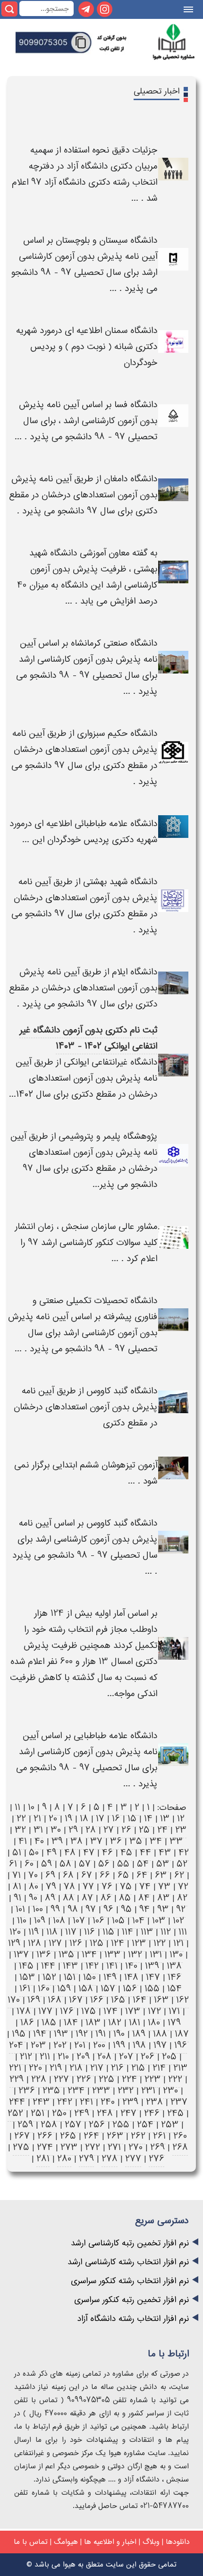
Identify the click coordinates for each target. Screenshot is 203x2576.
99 (55, 1909)
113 (147, 1932)
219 (56, 2068)
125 (97, 1943)
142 (92, 1966)
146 (174, 1977)
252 (15, 2113)
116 (89, 1932)
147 (153, 1977)
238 (154, 2102)
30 (56, 1830)
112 (166, 1932)
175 (89, 2011)
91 (17, 1898)
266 (45, 2136)
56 (104, 1864)
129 (14, 1943)
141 (112, 1966)
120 (15, 1932)
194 (40, 2034)
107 (79, 1921)
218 (76, 2068)
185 (49, 2023)
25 (144, 1830)
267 (22, 2136)
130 (176, 1955)
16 (116, 1819)
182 (115, 2023)
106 (98, 1921)
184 (71, 2023)
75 (126, 1887)
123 (139, 1943)
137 (21, 1955)
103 (159, 1921)
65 (123, 1875)
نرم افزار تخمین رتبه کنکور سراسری (131, 2300)
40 (39, 1841)
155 (152, 1989)
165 (118, 2000)
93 (163, 1909)
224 (129, 2079)
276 (156, 2159)
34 (156, 1841)
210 (63, 2057)
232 (126, 2091)
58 (65, 1864)
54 (143, 1864)
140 (131, 1966)
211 (45, 2057)
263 (115, 2136)
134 (89, 1955)
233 (101, 2091)
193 (61, 2034)
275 (21, 2147)
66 (105, 1875)
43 (165, 1853)
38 (76, 1841)
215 (138, 2068)
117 (71, 1932)
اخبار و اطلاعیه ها (110, 2542)
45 (126, 1853)
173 (133, 2011)
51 (17, 1853)
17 (100, 1819)
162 (182, 2000)
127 (55, 1943)
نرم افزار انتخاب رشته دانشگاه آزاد (133, 2319)
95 (126, 1909)
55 (123, 1864)
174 (110, 2011)
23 (181, 1830)
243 (41, 2102)
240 (108, 2102)
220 (35, 2068)
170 (14, 2000)
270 (135, 2147)
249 (82, 2113)
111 (183, 1932)
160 (44, 1989)
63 (161, 1875)
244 (17, 2102)
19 (68, 1819)
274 (45, 2147)
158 (86, 1989)
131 (156, 1955)
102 (178, 1921)
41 (23, 1841)
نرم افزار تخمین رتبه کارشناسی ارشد (130, 2243)
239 (130, 2102)
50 (34, 1853)
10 (31, 1807)
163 (161, 2000)
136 (44, 1955)
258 (49, 2125)
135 (66, 1955)
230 (170, 2091)
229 (17, 2079)
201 (80, 2045)
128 (34, 1943)
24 (162, 1830)
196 (181, 2045)
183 (93, 2023)
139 (152, 1966)
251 (38, 2113)
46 (107, 1853)
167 (76, 2000)
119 (34, 1932)
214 (159, 2068)
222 (175, 2079)
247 (128, 2113)
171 (174, 2011)
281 (43, 2159)
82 (182, 1898)
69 (50, 1875)
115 (108, 1932)
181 (135, 2023)
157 (108, 1989)
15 (132, 1819)
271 (114, 2147)
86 (106, 1898)
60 (29, 1864)
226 (84, 2079)
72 (183, 1887)
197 (160, 2045)
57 (85, 1864)
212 (26, 2057)
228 (39, 2079)
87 (87, 1898)
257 (73, 2125)
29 (73, 1830)
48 (70, 1853)
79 (51, 1887)
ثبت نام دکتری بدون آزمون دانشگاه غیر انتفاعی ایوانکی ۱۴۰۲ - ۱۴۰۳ (88, 1038)
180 (154, 2023)
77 (88, 1887)
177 (45, 2011)
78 (69, 1887)
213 (180, 2068)
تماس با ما (31, 2542)
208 (104, 2057)
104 (138, 1921)
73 (164, 1887)
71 (17, 1875)
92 (181, 1909)
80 (34, 1887)
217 (97, 2068)
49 (51, 1853)
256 (97, 2125)
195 (19, 2034)
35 (136, 1841)
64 (142, 1875)
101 (20, 1909)
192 (82, 2034)
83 (163, 1898)
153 (27, 1977)
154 (174, 1989)
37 (96, 1841)
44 (145, 1853)
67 (87, 1875)
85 (125, 1898)
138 (174, 1966)
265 (68, 2136)
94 (144, 1909)
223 (152, 2079)
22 (21, 1819)
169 (34, 2000)
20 (53, 1819)
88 (68, 1898)
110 (22, 1921)
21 (37, 1819)
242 (65, 2102)
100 (38, 1909)
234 (76, 2091)
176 (67, 2011)
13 (165, 1819)
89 (50, 1898)
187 (182, 2034)
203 (38, 2045)
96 (108, 1909)
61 (13, 1864)
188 (160, 2034)
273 (69, 2147)
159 (64, 1989)
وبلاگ (151, 2542)
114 (127, 1932)
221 (15, 2068)
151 (70, 1977)
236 (27, 2091)
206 (148, 2057)
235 (51, 2091)
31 (38, 1830)
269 (157, 2147)
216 (117, 2068)
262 (138, 2136)
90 (33, 1898)
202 (60, 2045)
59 (47, 1864)
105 (118, 1921)
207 (126, 2057)
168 (55, 2000)
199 (119, 2045)
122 (160, 1943)
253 (170, 2125)
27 (109, 1830)
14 (148, 1819)
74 (145, 1887)
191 (101, 2034)
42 (184, 1853)
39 (57, 1841)
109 (40, 1921)
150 (89, 1977)
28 (91, 1830)
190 (119, 2034)
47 (89, 1853)
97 (91, 1909)
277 (133, 2159)
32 (20, 1830)
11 (17, 1807)
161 (25, 1989)
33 (176, 1841)
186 (27, 2023)
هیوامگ (66, 2542)
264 (91, 2136)
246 (152, 2113)
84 (144, 1898)
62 (179, 1875)
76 (107, 1887)
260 (180, 2136)
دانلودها (178, 2542)
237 (179, 2102)
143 (70, 1966)
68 (68, 1875)
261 (159, 2136)
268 (180, 2147)
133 (112, 1955)
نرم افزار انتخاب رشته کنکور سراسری (130, 2281)
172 (154, 2011)
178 (24, 2011)
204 (16, 2045)
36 (116, 1841)
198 (139, 2045)
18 (84, 1819)
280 (64, 2159)
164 (140, 2000)
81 (17, 1887)
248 (105, 2113)
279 (86, 2159)
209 (83, 2057)
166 (97, 2000)
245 (175, 2113)
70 (33, 1875)
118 (52, 1932)
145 (26, 1966)
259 (25, 2125)
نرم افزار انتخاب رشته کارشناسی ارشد (128, 2262)
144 (48, 1966)
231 (148, 2091)
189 (139, 2034)
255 (121, 2125)
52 (182, 1864)
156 (130, 1989)
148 (131, 1977)
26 (126, 1830)
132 (135, 1955)
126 (76, 1943)
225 (106, 2079)
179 (174, 2023)
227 (61, 2079)
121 (178, 1943)
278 (110, 2159)
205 (169, 2057)
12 (181, 1819)
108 (59, 1921)
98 (73, 1909)
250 (59, 2113)
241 (86, 2102)
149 (110, 1977)
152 (49, 1977)
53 (163, 1864)
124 (118, 1943)
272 (93, 2147)
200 (99, 2045)
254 (145, 2125)
